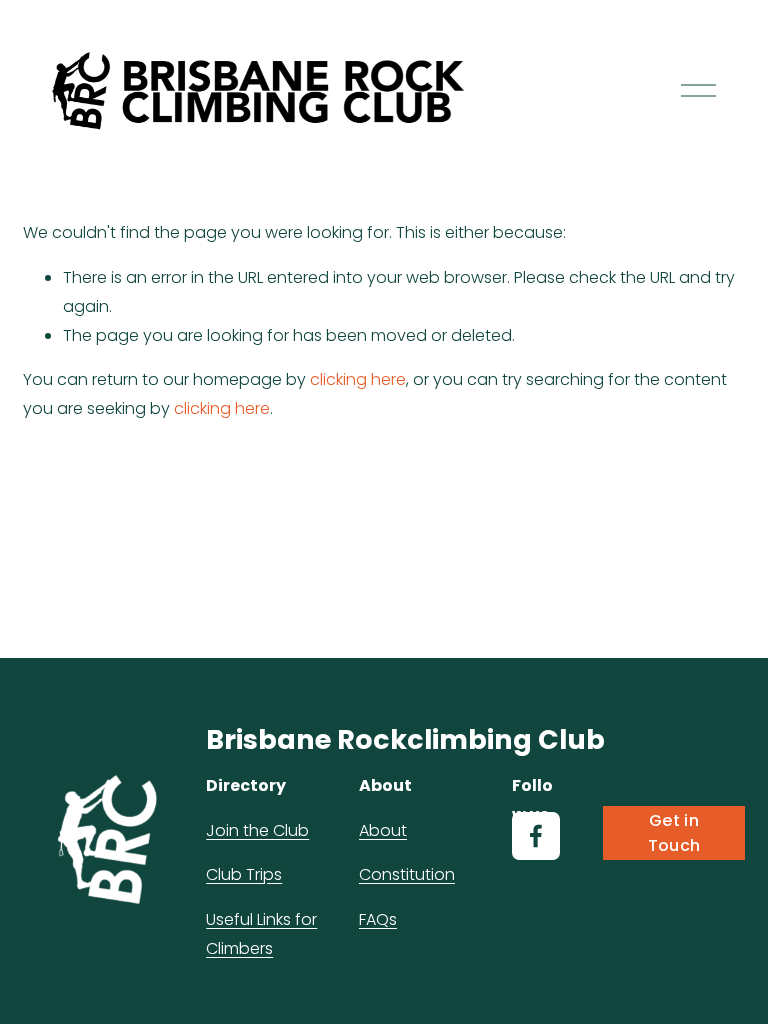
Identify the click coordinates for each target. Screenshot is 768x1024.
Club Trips (244, 874)
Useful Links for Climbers (261, 934)
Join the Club (257, 830)
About (383, 830)
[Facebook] (536, 836)
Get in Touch (674, 833)
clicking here (358, 379)
